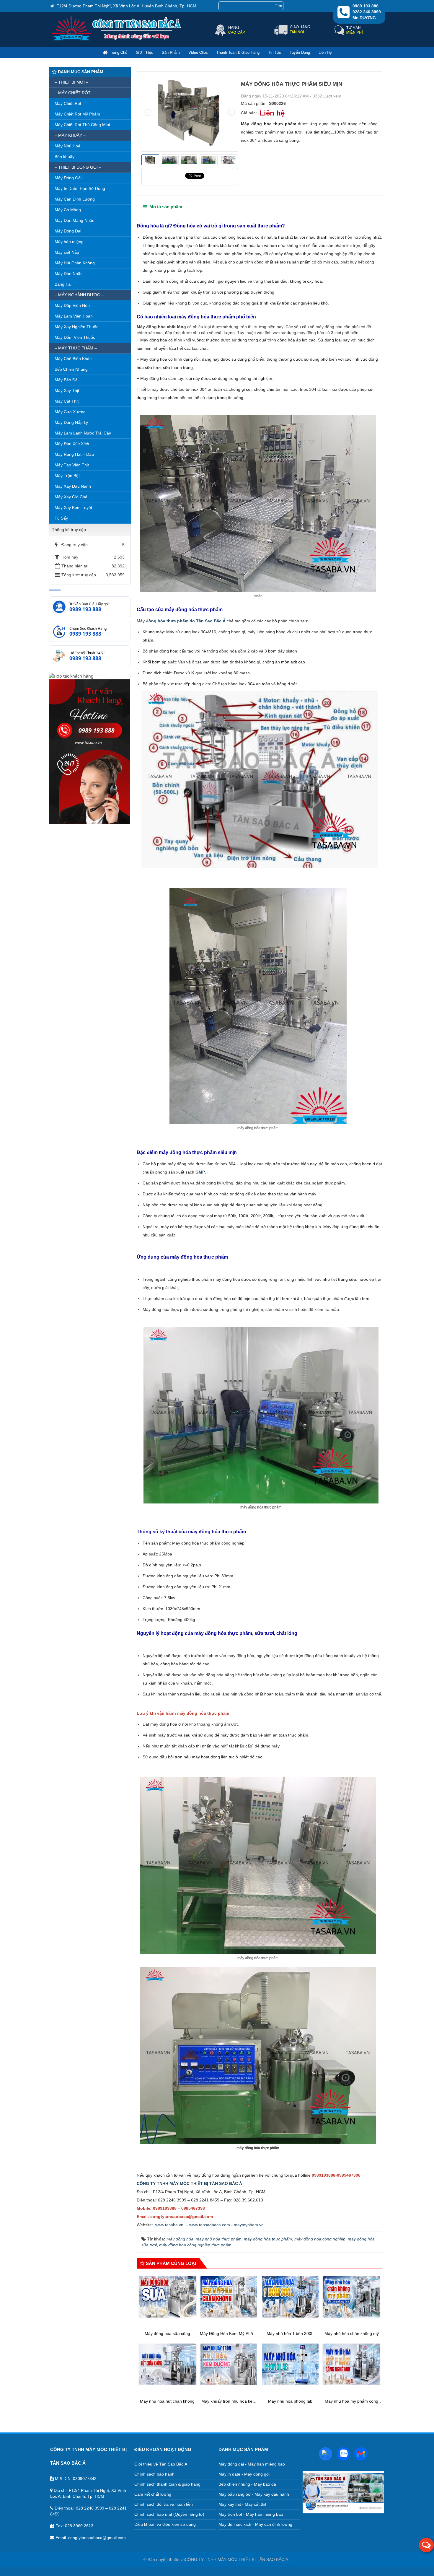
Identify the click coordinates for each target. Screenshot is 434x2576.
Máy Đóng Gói (68, 178)
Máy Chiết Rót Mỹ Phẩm (77, 114)
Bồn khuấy (65, 157)
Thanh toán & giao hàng (238, 52)
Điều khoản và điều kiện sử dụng (165, 2524)
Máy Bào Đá (66, 380)
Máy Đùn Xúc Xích (72, 444)
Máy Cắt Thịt (67, 401)
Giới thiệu (145, 52)
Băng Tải (63, 284)
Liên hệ (325, 52)
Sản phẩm (171, 52)
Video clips (198, 52)
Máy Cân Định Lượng (75, 199)
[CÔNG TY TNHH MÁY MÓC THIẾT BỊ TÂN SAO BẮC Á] (117, 40)
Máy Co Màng (68, 210)
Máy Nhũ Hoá (67, 146)
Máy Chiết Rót (68, 103)
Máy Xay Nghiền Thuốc (76, 327)
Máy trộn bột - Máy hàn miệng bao (251, 2514)
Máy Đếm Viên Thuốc (75, 337)
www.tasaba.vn (169, 2225)
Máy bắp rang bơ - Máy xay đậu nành (254, 2494)
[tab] (163, 207)
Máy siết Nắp (67, 252)
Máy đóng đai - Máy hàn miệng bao (252, 2464)
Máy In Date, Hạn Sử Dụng (80, 188)
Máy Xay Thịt (67, 390)
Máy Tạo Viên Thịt (72, 465)
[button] (426, 2545)
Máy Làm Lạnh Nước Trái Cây (83, 433)
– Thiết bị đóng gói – (78, 167)
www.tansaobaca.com (210, 2225)
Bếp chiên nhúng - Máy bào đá (247, 2484)
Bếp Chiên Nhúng (71, 369)
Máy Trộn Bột (67, 476)
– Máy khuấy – (70, 135)
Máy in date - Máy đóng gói (244, 2474)
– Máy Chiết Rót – (74, 93)
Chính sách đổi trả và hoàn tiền (164, 2504)
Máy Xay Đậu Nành (73, 486)
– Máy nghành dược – (79, 295)
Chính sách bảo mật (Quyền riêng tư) (169, 2514)
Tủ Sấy (61, 518)
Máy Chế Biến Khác (73, 359)
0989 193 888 (85, 609)
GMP (200, 1172)
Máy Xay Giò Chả (71, 497)
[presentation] (148, 112)
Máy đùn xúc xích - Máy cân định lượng (255, 2524)
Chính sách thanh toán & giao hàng (167, 2484)
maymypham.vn (249, 2225)
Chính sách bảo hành (154, 2474)
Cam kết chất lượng (153, 2494)
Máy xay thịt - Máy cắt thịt (242, 2504)
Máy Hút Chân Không (75, 263)
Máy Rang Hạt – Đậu (74, 454)
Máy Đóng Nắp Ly (71, 422)
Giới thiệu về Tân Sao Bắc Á (161, 2464)
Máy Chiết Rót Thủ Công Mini (82, 125)
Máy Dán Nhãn (69, 274)
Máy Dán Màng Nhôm (75, 220)
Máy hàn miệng (69, 242)
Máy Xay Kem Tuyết (73, 507)
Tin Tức (275, 52)
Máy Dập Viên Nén (72, 305)
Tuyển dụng (300, 52)
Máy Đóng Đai (68, 231)
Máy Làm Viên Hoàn (74, 316)
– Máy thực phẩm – (76, 348)
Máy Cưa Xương (70, 412)
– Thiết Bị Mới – (71, 82)
